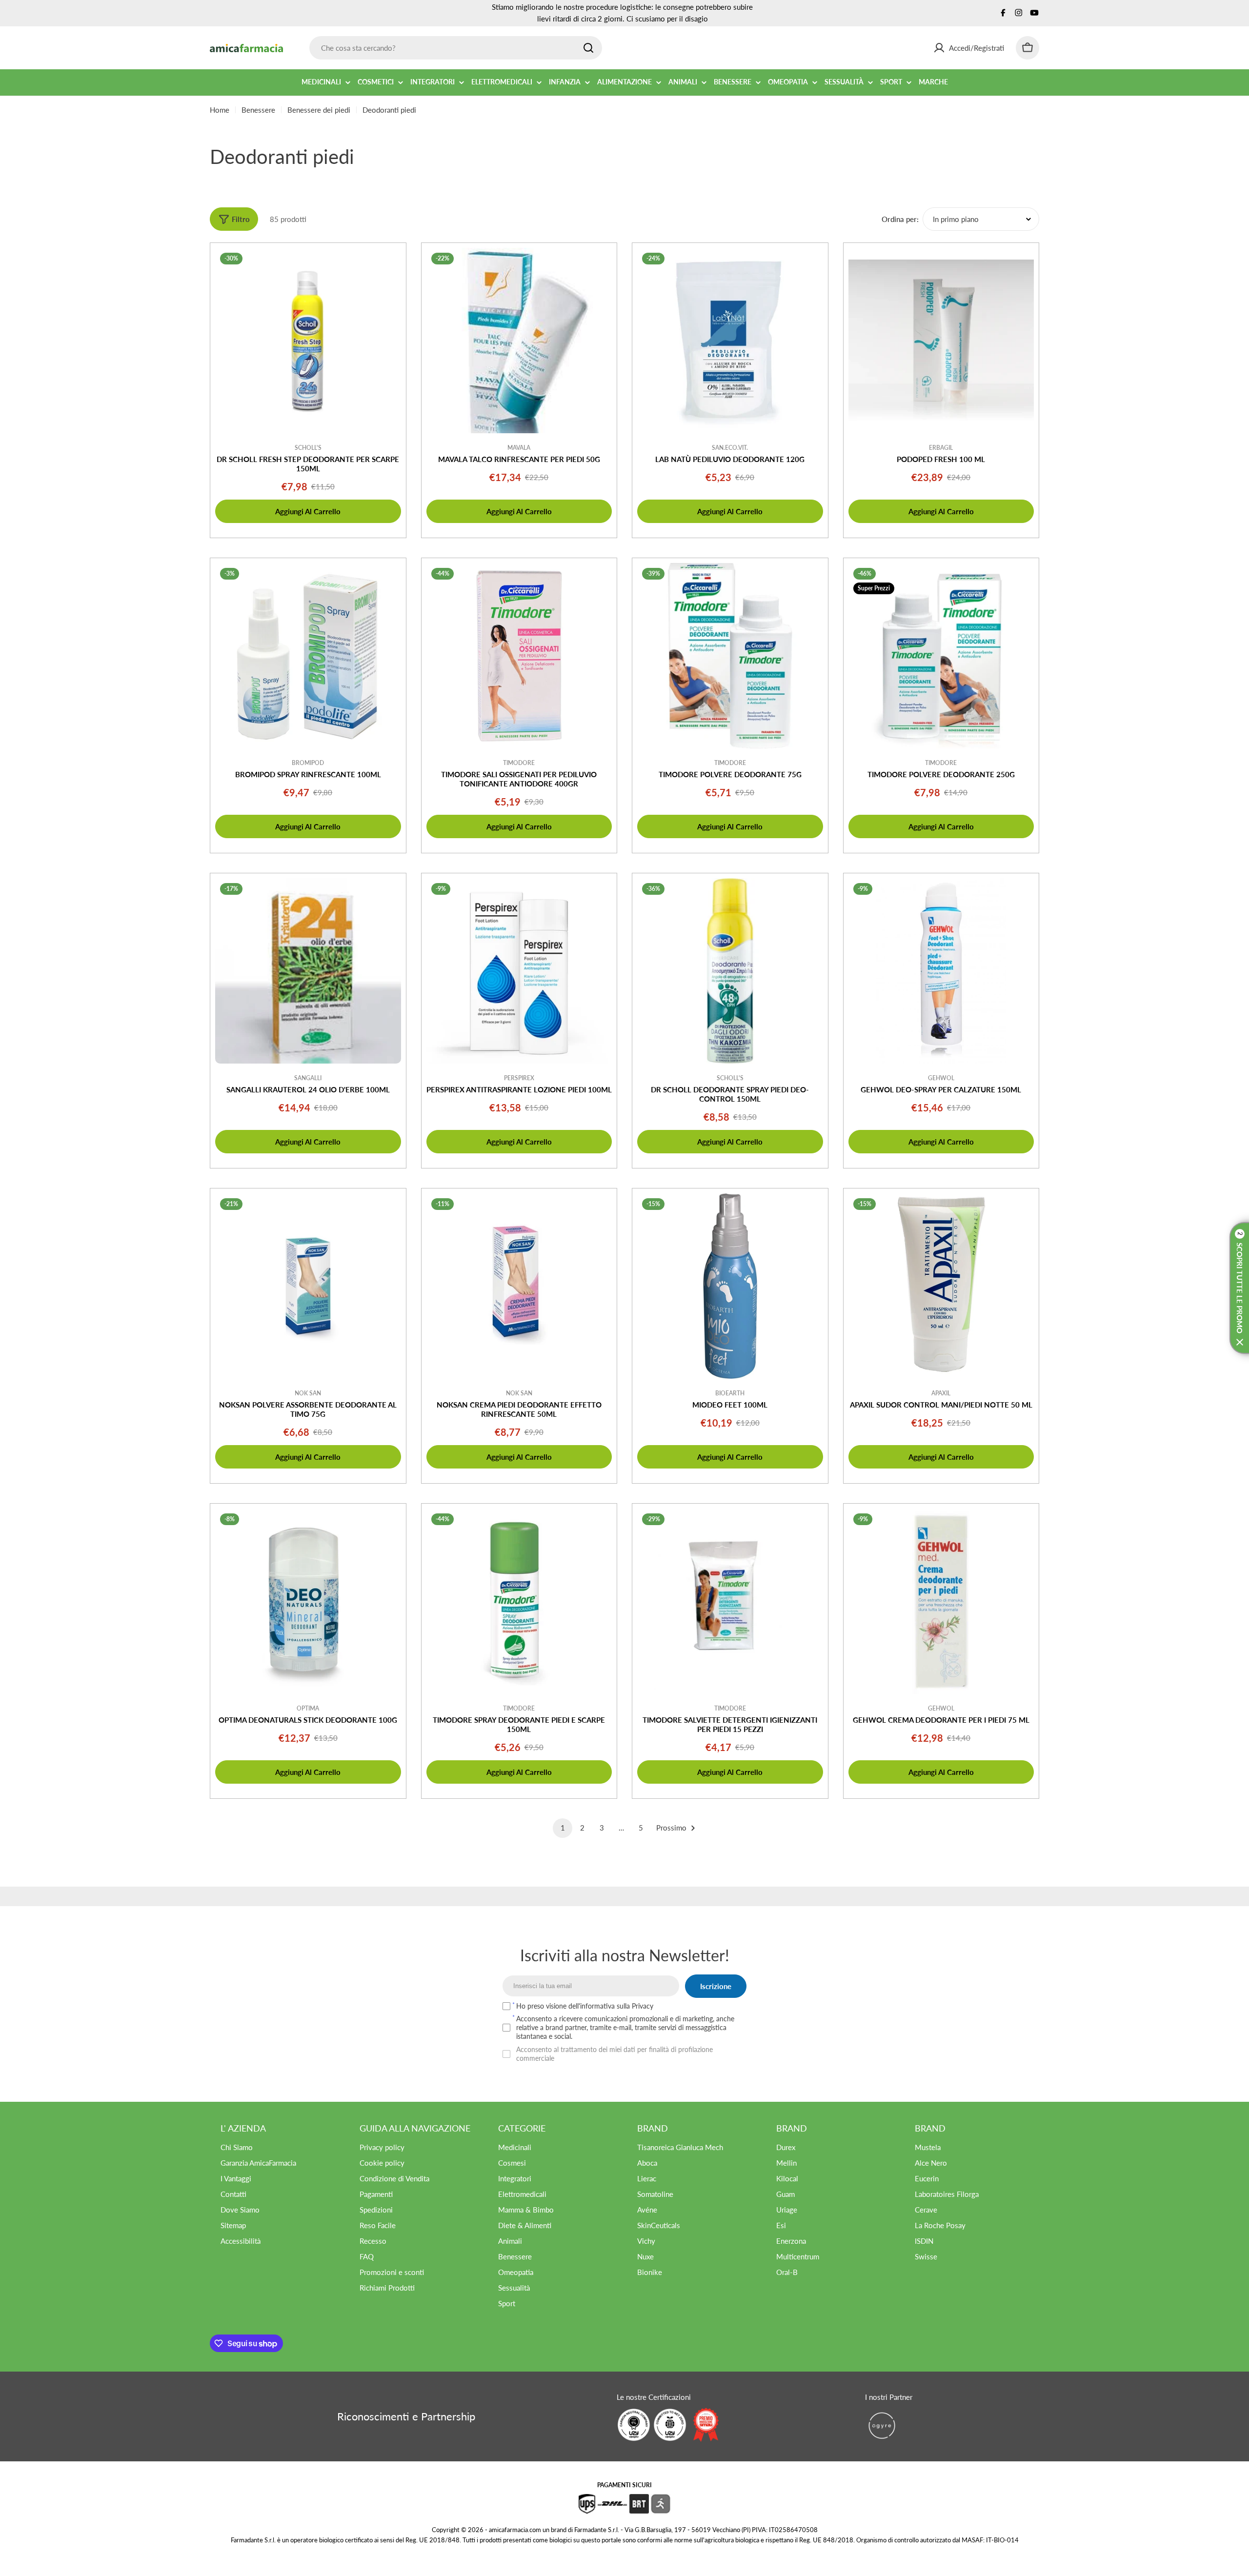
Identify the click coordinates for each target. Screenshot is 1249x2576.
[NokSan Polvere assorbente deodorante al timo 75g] (308, 1286)
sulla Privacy (635, 2006)
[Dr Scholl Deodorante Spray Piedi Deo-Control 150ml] (730, 971)
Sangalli (308, 1078)
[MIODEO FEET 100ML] (730, 1286)
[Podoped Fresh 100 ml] (941, 341)
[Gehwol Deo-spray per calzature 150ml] (941, 971)
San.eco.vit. (730, 448)
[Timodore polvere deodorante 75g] (730, 656)
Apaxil (941, 1393)
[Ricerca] (588, 48)
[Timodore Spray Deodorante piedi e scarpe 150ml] (519, 1601)
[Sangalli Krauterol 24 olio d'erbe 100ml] (308, 971)
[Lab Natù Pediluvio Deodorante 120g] (730, 341)
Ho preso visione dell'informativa (585, 2006)
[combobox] (456, 48)
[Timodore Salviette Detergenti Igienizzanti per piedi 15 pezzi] (730, 1601)
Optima (308, 1708)
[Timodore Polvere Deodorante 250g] (941, 656)
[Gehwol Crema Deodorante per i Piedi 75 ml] (941, 1601)
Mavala (519, 448)
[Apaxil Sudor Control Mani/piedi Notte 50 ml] (941, 1286)
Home (220, 110)
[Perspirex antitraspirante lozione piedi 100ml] (519, 971)
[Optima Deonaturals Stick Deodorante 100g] (308, 1601)
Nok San (308, 1393)
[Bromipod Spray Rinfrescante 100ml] (308, 656)
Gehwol (941, 1078)
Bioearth (730, 1393)
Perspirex (519, 1078)
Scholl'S (308, 448)
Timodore (519, 763)
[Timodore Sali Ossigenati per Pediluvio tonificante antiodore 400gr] (519, 656)
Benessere (258, 110)
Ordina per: (900, 219)
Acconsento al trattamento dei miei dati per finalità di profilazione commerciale (614, 2054)
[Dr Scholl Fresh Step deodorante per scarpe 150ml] (308, 341)
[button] (1239, 1288)
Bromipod (308, 763)
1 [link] (563, 1828)
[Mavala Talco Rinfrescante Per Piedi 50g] (519, 341)
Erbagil (941, 448)
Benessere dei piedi (319, 110)
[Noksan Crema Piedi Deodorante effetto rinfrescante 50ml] (519, 1286)
